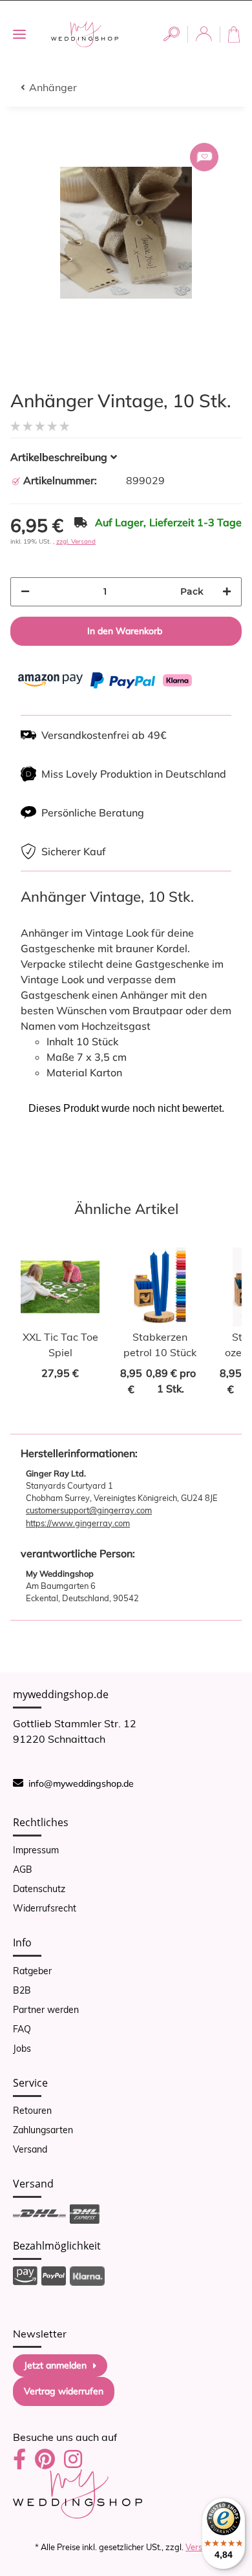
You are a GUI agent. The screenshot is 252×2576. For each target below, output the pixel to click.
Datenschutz (39, 1889)
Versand (30, 2149)
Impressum (36, 1850)
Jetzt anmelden (55, 2365)
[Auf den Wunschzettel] (204, 157)
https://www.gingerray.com (78, 1523)
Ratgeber (32, 1971)
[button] (172, 34)
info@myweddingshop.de (81, 1783)
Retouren (32, 2111)
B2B (22, 1990)
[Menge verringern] (25, 592)
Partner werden (46, 2010)
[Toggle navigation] (19, 35)
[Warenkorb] (236, 35)
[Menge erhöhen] (227, 592)
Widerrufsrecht (45, 1908)
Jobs (22, 2049)
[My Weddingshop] (85, 34)
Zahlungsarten (43, 2130)
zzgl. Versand (76, 541)
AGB (23, 1869)
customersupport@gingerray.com (89, 1510)
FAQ (22, 2029)
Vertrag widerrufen (64, 2391)
